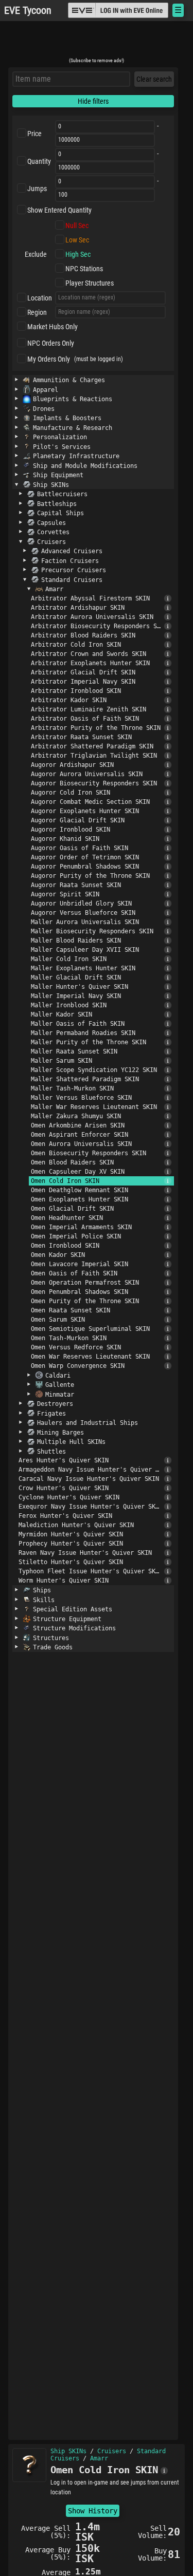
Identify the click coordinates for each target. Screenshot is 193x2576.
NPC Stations (84, 269)
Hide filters (93, 101)
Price (34, 134)
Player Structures (90, 283)
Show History (93, 2511)
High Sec (78, 254)
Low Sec (77, 240)
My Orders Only (49, 359)
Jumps (37, 189)
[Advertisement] (97, 43)
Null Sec (77, 225)
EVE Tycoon (28, 11)
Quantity (39, 161)
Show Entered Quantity (59, 210)
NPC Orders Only (51, 343)
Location (40, 298)
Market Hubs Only (52, 327)
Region (37, 312)
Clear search (154, 79)
